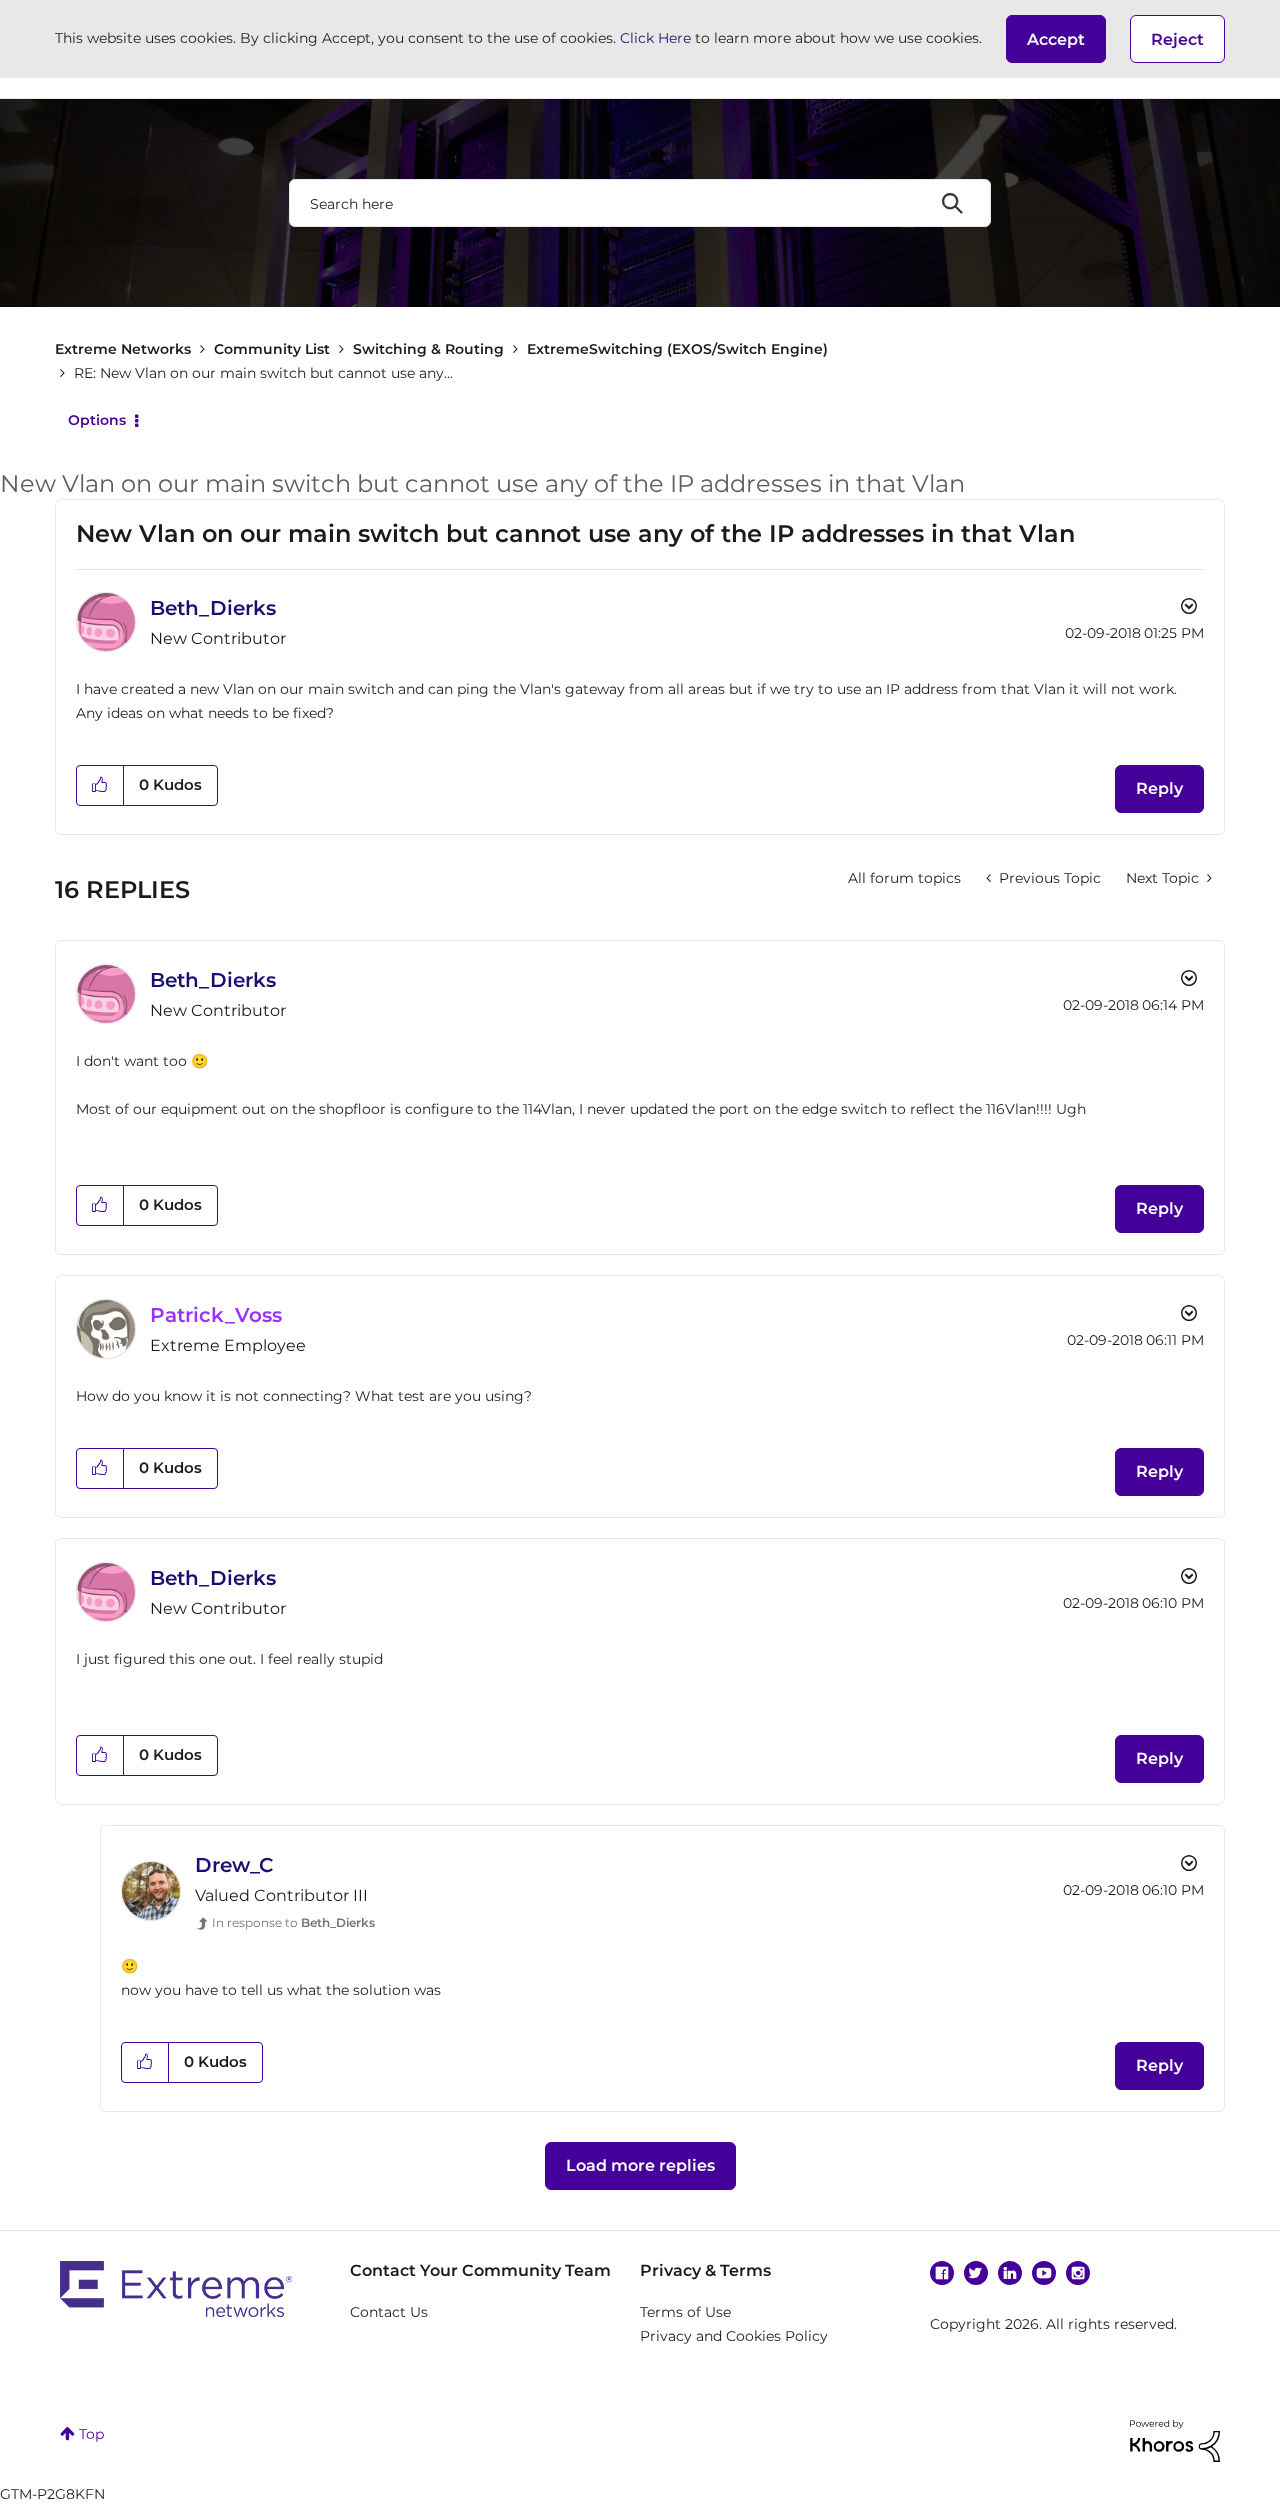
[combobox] (640, 203)
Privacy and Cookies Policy (734, 2336)
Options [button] (97, 420)
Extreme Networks (123, 349)
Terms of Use (685, 2312)
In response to (293, 1922)
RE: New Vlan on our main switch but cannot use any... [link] (263, 373)
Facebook (942, 2273)
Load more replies (640, 2165)
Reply (1159, 788)
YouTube (1044, 2273)
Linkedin (1010, 2273)
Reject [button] (1177, 39)
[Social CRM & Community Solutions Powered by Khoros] (1175, 2440)
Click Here (655, 38)
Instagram (1078, 2273)
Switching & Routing (428, 349)
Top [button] (91, 2434)
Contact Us (389, 2312)
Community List (272, 349)
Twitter (976, 2273)
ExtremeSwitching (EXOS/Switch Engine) (677, 349)
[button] (1056, 39)
